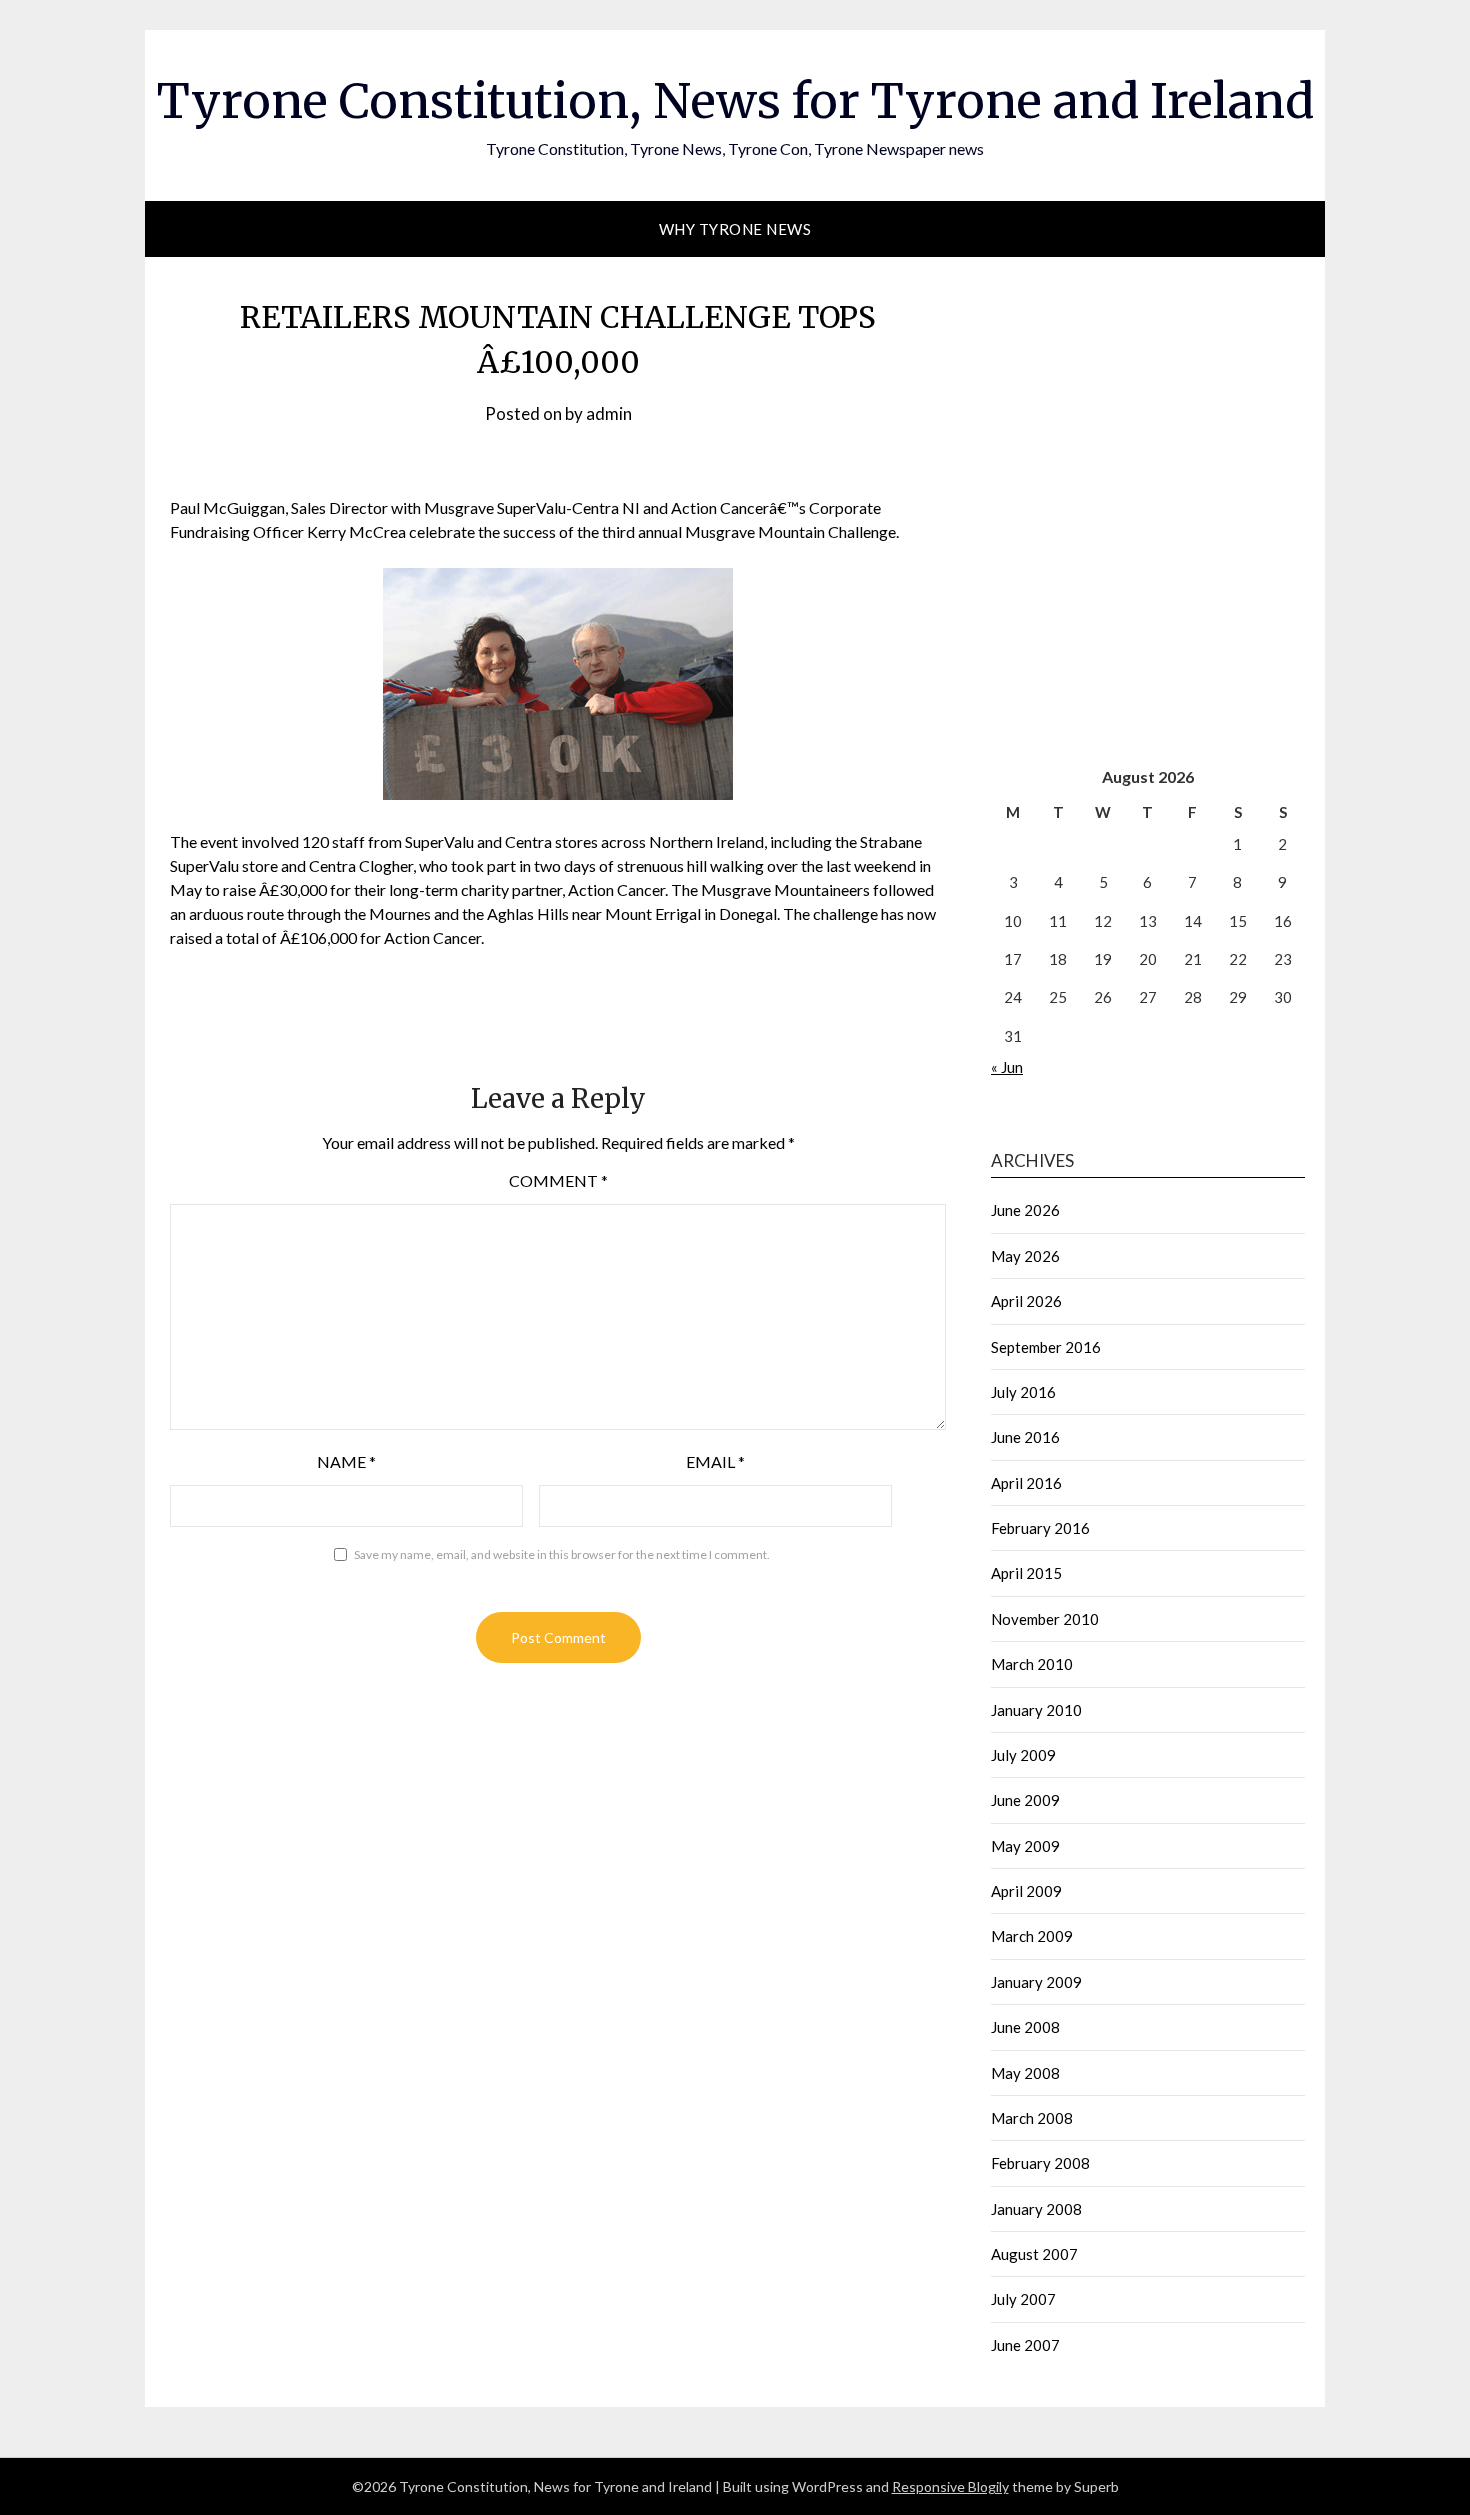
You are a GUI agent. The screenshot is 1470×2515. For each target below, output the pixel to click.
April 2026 (1026, 1301)
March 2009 (1032, 1936)
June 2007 (1025, 2345)
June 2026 (1025, 1210)
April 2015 (1026, 1573)
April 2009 (1026, 1891)
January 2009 (1036, 1982)
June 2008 (1025, 2027)
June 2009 (1025, 1800)
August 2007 (1034, 2254)
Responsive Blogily (950, 2486)
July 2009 (1023, 1755)
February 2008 (1040, 2163)
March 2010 (1032, 1664)
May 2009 (1025, 1846)
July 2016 (1023, 1392)
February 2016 (1040, 1528)
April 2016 (1026, 1483)
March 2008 (1032, 2118)
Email (715, 1461)
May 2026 (1025, 1256)
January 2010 (1036, 1710)
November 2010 (1045, 1619)
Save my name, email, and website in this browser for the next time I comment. (562, 1554)
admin (609, 413)
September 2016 (1046, 1347)
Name (346, 1461)
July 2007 (1023, 2299)
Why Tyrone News (735, 229)
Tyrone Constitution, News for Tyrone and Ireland (735, 101)
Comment (558, 1180)
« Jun (1007, 1067)
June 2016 (1025, 1437)
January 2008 (1036, 2209)
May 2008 (1025, 2073)
